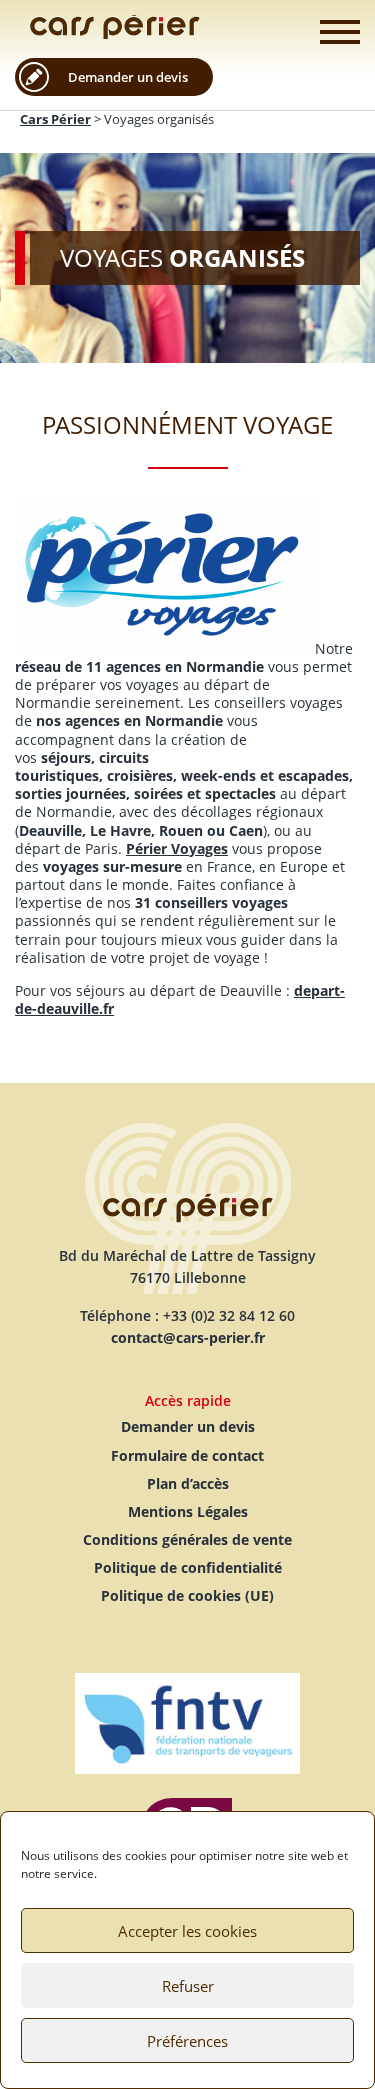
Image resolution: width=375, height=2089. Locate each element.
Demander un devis (128, 77)
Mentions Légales (188, 1511)
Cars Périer (115, 27)
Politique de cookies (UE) (187, 1595)
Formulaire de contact (187, 1455)
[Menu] (340, 32)
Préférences (187, 2041)
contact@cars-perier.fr (188, 1337)
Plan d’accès (188, 1483)
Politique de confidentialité (188, 1567)
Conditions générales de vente (187, 1539)
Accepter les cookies (187, 1931)
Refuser (188, 1986)
